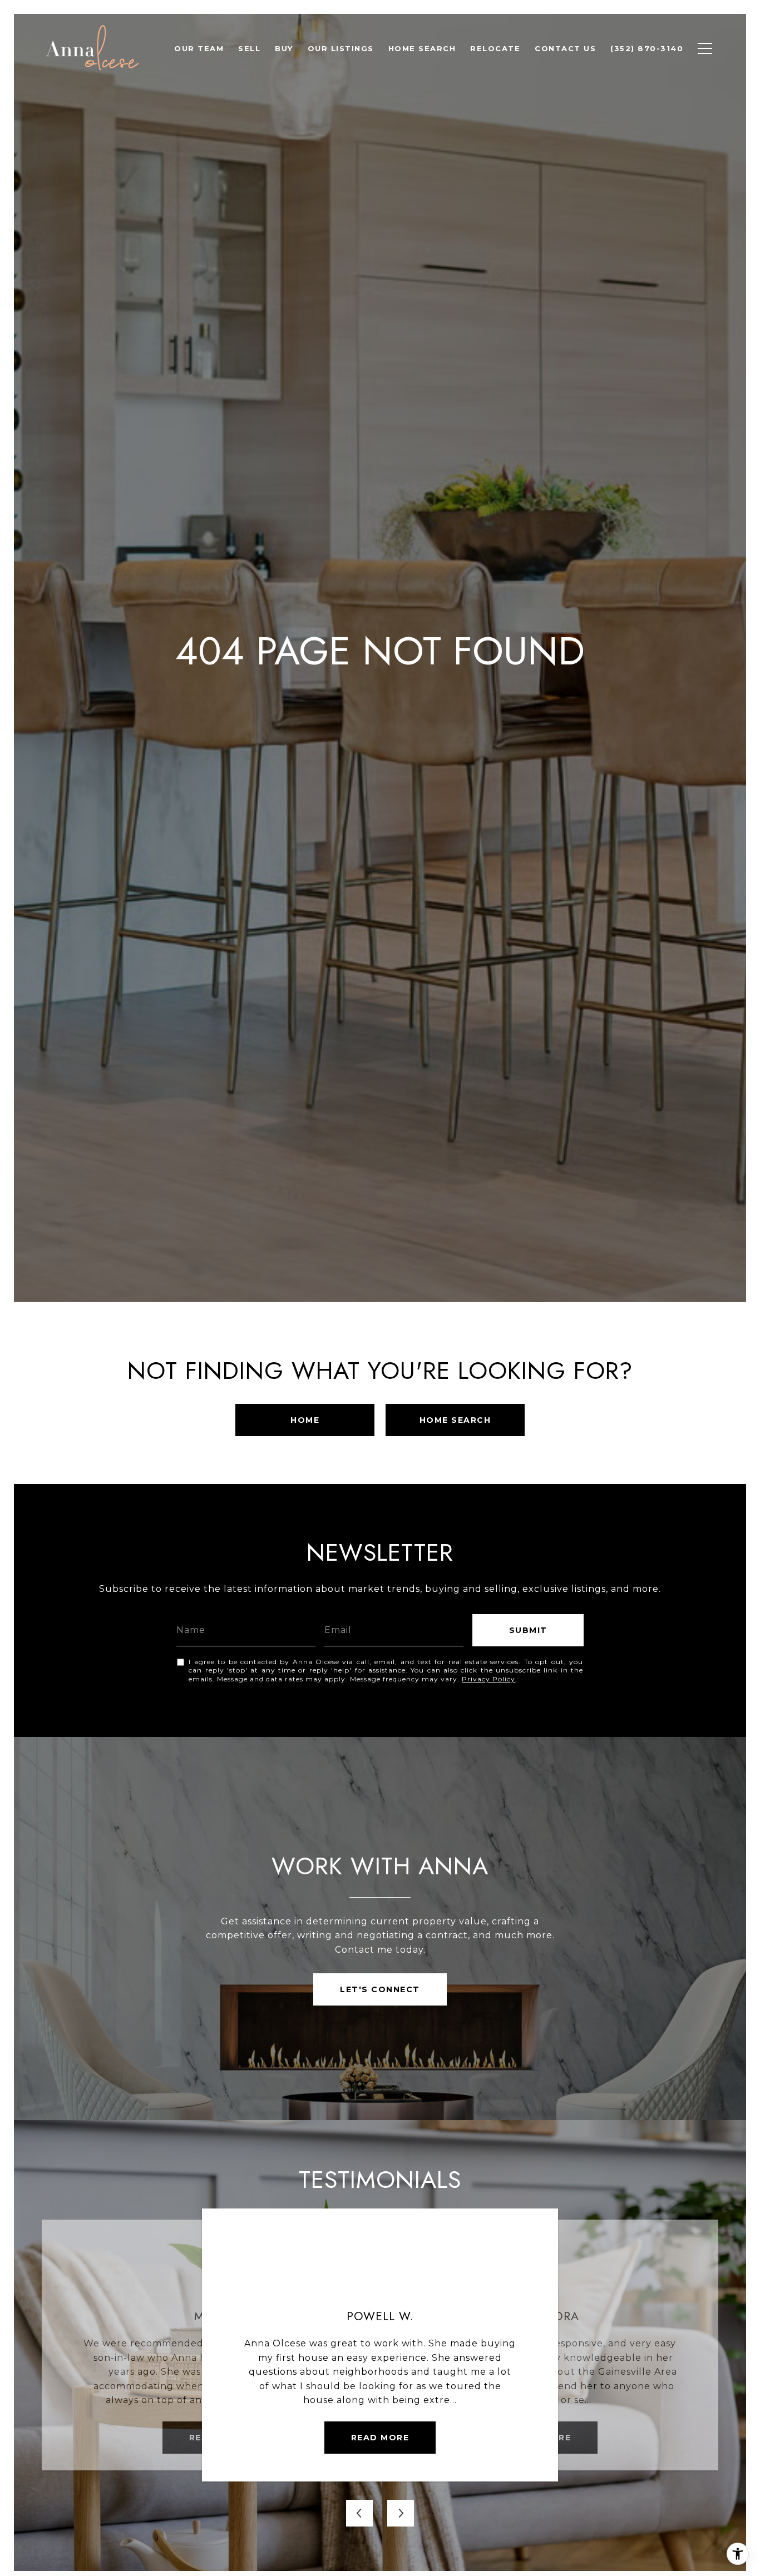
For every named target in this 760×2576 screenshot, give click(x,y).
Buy (284, 48)
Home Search (422, 48)
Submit (528, 1630)
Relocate (495, 48)
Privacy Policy (488, 1679)
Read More (380, 2438)
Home (305, 1420)
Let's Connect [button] (380, 1989)
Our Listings (341, 48)
